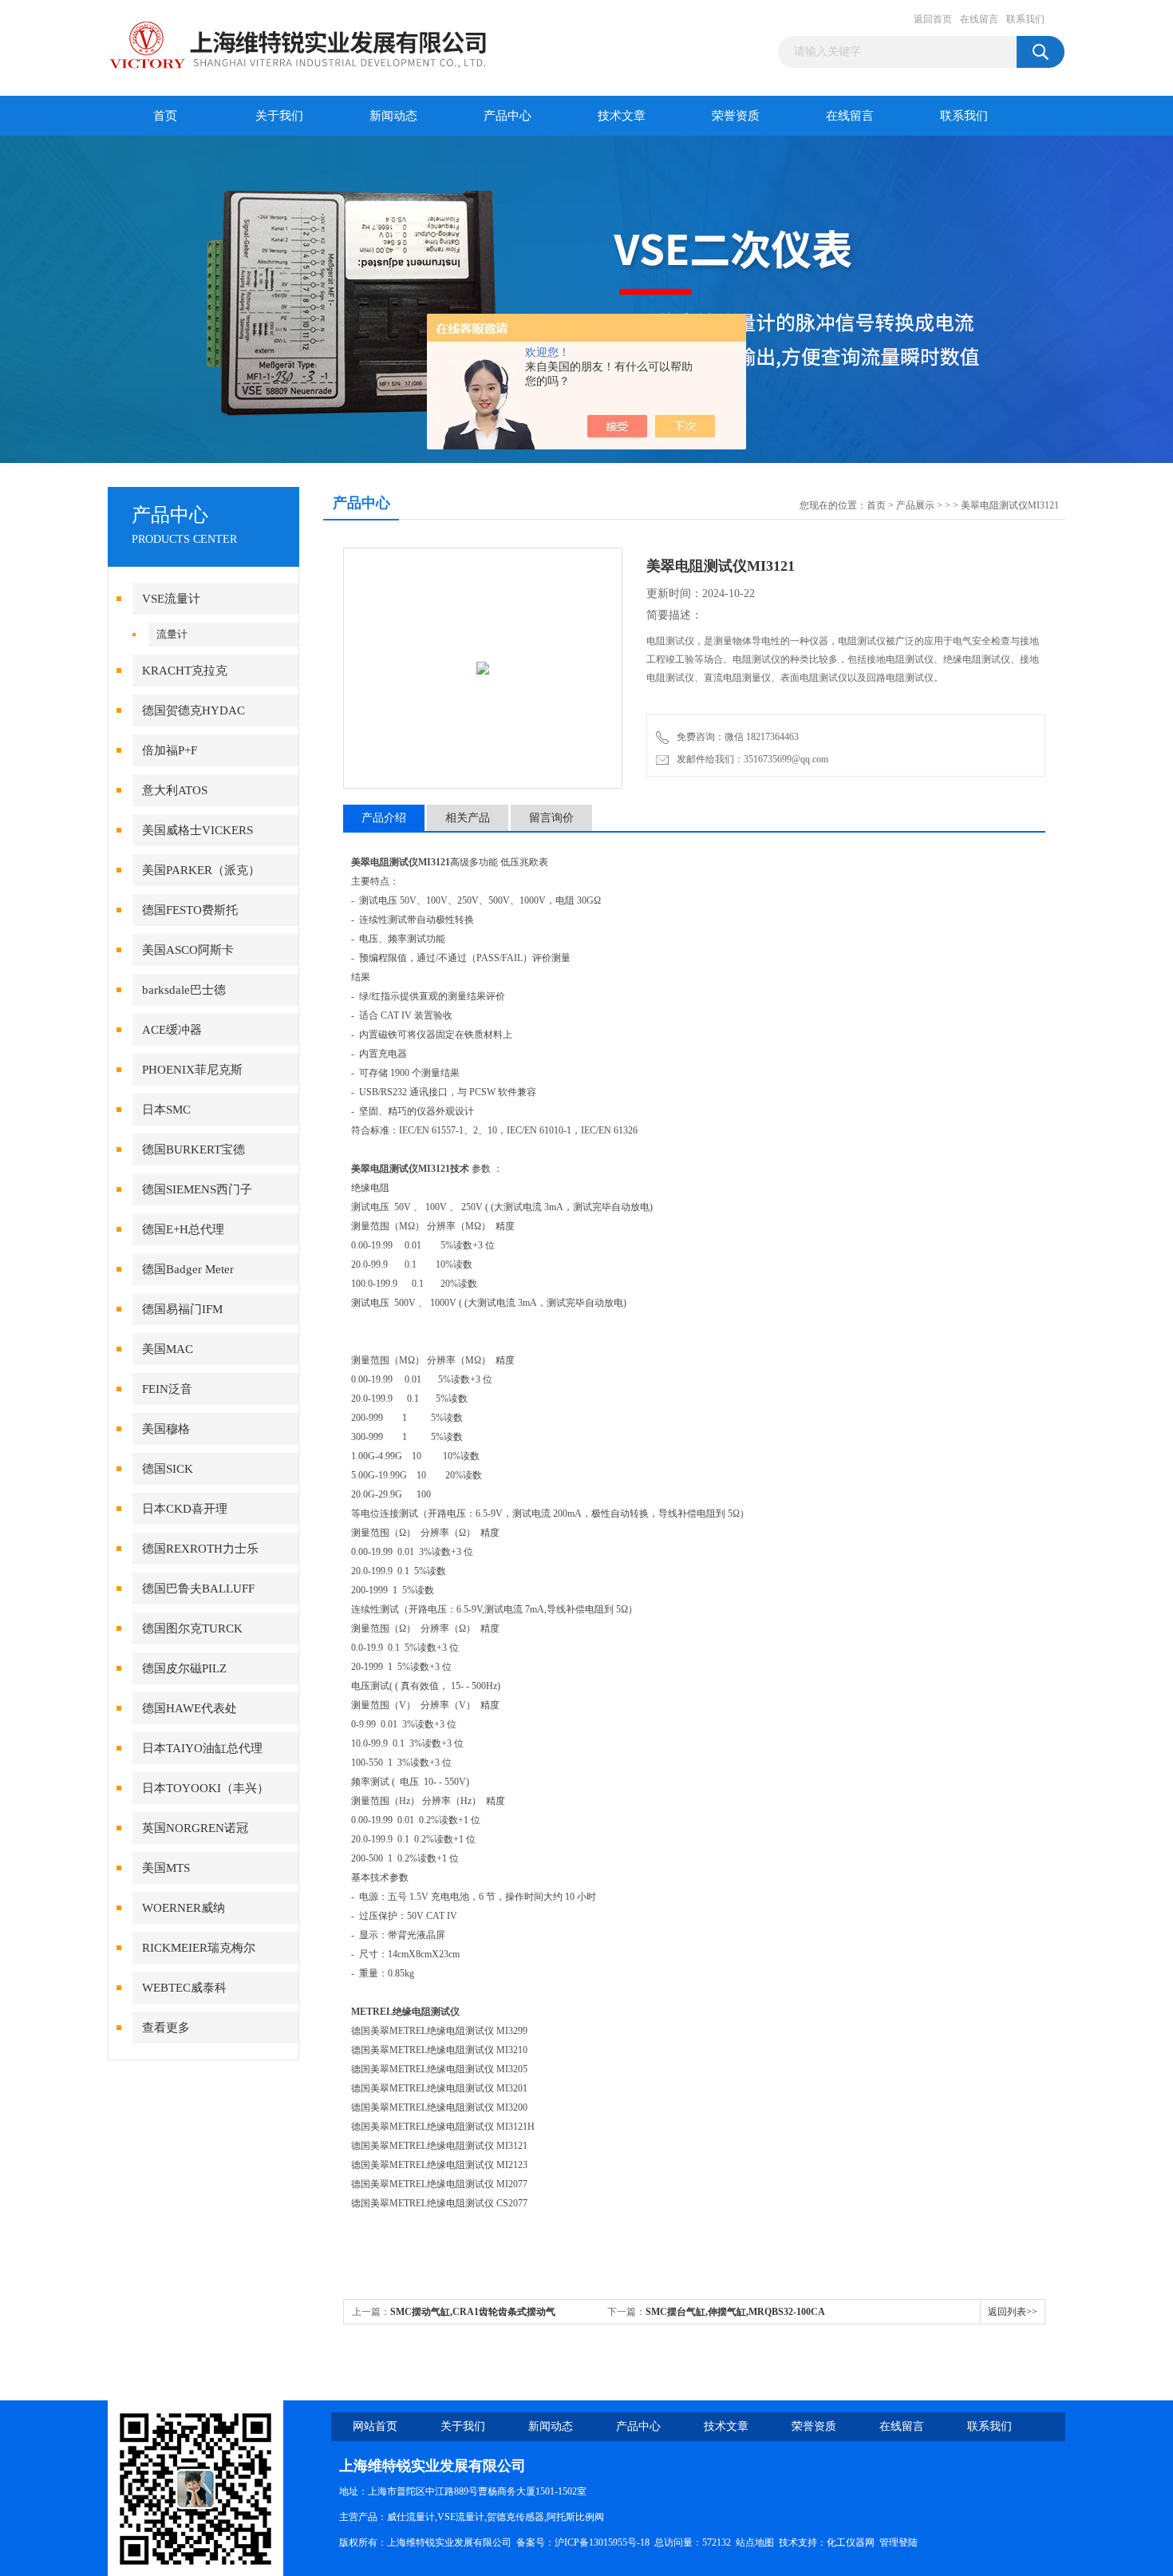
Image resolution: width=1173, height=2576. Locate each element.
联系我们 (1025, 19)
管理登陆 (899, 2542)
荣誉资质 (736, 116)
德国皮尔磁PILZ (184, 1668)
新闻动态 (393, 116)
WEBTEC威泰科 (184, 1988)
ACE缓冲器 (172, 1030)
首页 (165, 116)
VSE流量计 (171, 599)
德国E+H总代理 (183, 1229)
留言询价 (551, 818)
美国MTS (166, 1868)
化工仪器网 (851, 2542)
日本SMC (166, 1110)
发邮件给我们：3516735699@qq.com (750, 759)
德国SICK (168, 1469)
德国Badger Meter (188, 1269)
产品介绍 (384, 818)
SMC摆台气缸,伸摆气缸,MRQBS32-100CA (735, 2312)
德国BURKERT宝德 (194, 1150)
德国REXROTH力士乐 (200, 1549)
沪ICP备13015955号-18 (602, 2542)
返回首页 (933, 19)
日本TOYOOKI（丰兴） (205, 1788)
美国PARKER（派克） (201, 870)
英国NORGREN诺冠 (195, 1828)
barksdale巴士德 (184, 990)
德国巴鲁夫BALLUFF (198, 1589)
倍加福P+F (170, 750)
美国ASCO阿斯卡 (188, 950)
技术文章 (622, 116)
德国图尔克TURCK (192, 1628)
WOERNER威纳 (184, 1908)
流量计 (172, 634)
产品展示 (915, 505)
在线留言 (979, 19)
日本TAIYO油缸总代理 (202, 1748)
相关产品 (468, 818)
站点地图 (755, 2542)
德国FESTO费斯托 (190, 910)
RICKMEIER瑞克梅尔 (199, 1948)
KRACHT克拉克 (185, 671)
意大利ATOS (175, 790)
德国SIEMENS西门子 (197, 1189)
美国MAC (168, 1349)
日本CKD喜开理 (185, 1509)
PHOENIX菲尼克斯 (192, 1070)
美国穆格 (166, 1429)
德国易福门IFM (182, 1309)
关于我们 (279, 116)
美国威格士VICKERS (197, 830)
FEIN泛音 (167, 1389)
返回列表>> (1013, 2312)
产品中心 (508, 116)
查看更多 (166, 2028)
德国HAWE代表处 (190, 1708)
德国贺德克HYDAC (194, 710)
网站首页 (375, 2426)
